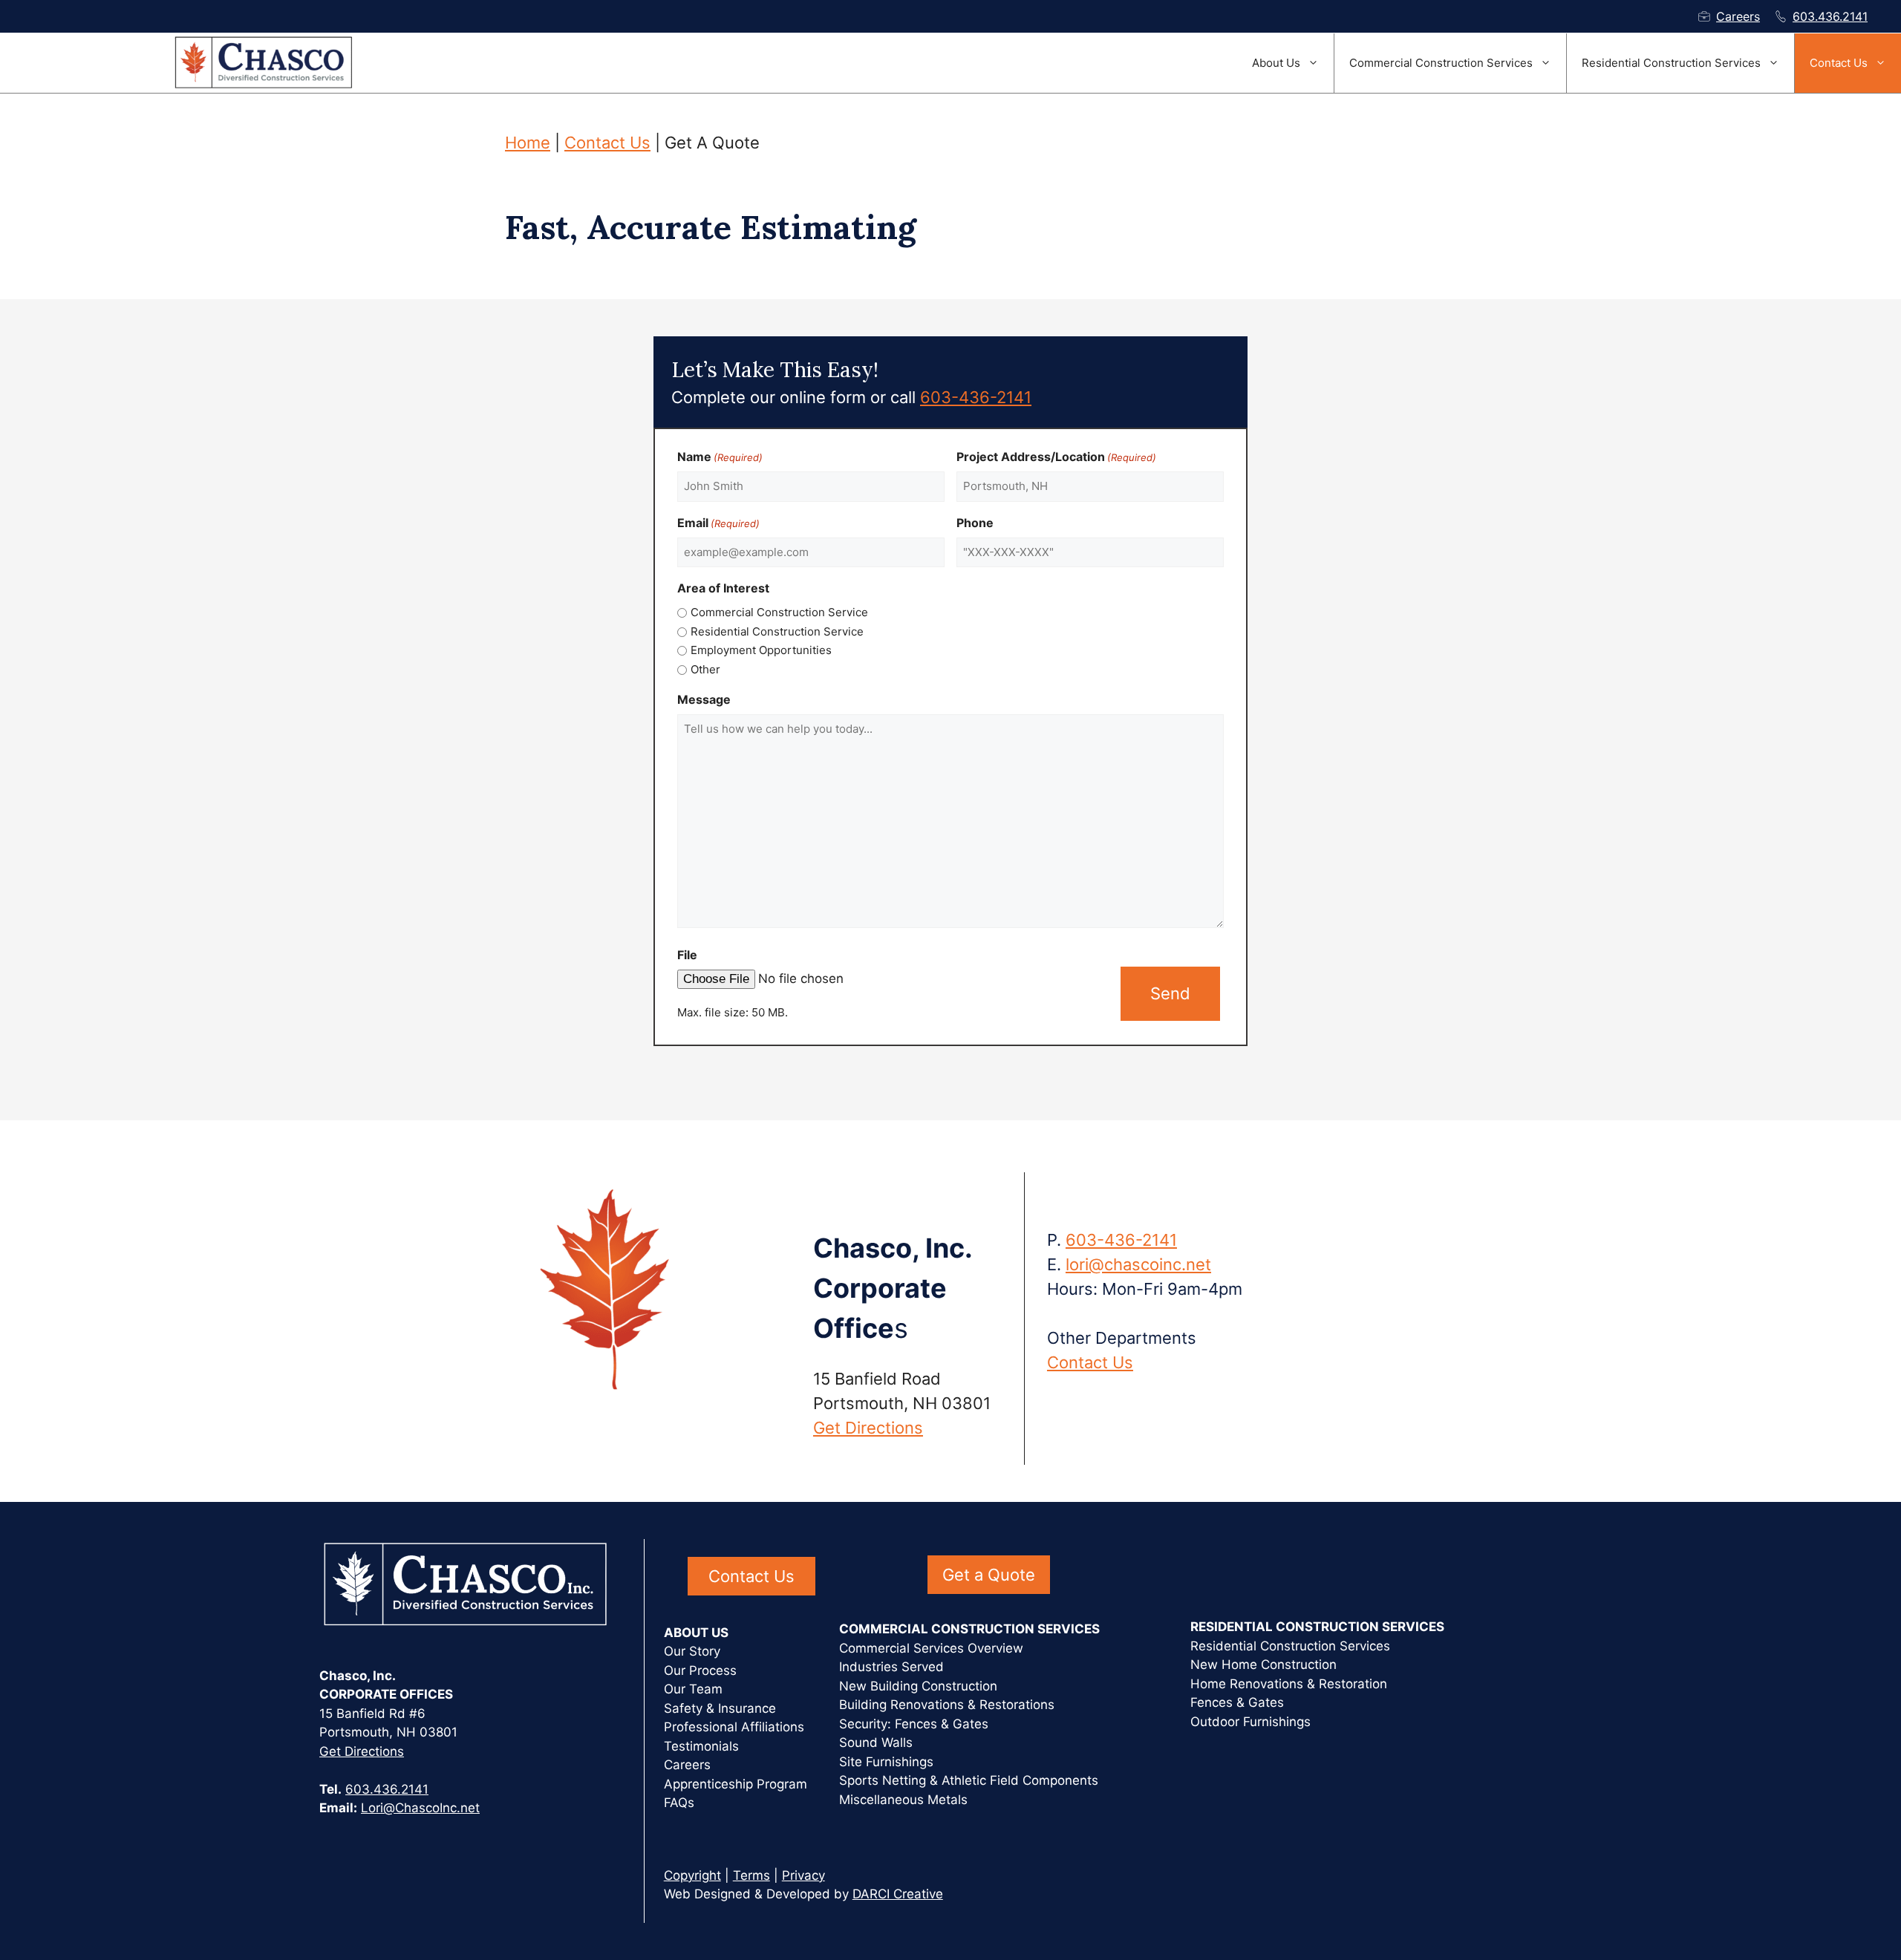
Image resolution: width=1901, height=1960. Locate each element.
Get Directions (868, 1428)
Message (704, 699)
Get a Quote (989, 1575)
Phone (975, 523)
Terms (751, 1875)
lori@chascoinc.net (1138, 1264)
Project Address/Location (1056, 457)
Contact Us (1839, 63)
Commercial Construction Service (779, 612)
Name (720, 457)
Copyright (692, 1875)
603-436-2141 (976, 397)
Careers (1738, 16)
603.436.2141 (1830, 16)
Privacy (803, 1875)
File (687, 955)
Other (705, 669)
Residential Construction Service (777, 631)
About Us (1276, 63)
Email (718, 523)
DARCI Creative (898, 1894)
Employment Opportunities (761, 650)
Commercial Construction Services (1441, 63)
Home (528, 143)
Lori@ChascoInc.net (420, 1808)
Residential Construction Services (1671, 63)
